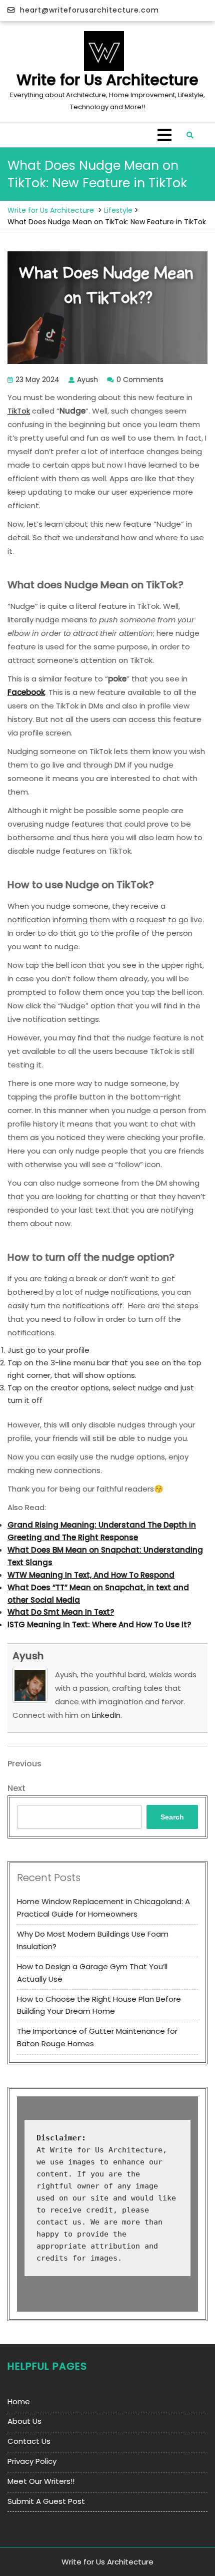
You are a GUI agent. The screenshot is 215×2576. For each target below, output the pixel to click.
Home (19, 2402)
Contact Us (29, 2441)
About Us (24, 2421)
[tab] (164, 135)
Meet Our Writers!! (41, 2481)
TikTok (19, 411)
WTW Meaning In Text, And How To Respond (91, 1575)
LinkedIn (106, 1715)
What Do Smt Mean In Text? (61, 1612)
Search (172, 1817)
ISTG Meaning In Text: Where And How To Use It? (99, 1624)
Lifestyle (118, 210)
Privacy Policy (32, 2461)
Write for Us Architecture (107, 80)
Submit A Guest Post (46, 2501)
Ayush (28, 1656)
